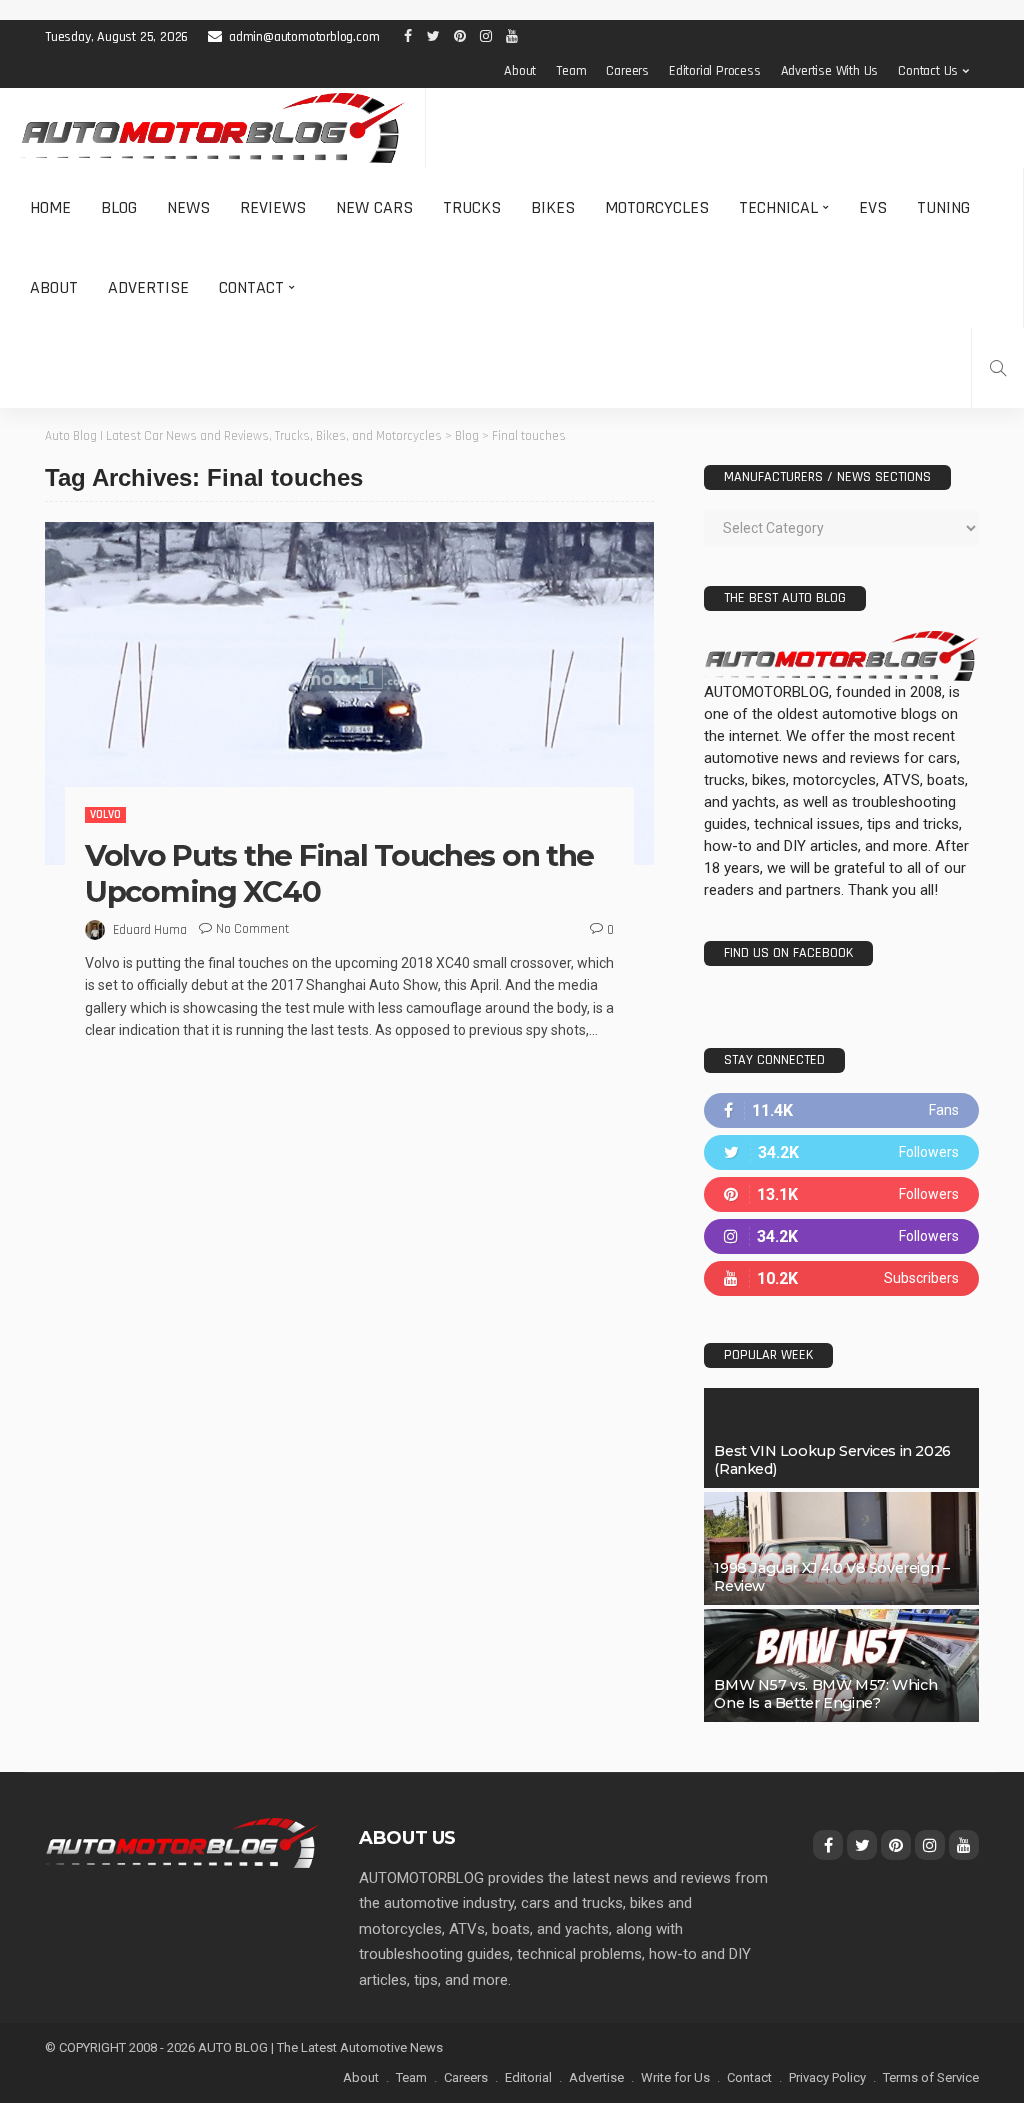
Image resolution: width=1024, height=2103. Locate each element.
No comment (252, 929)
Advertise (148, 287)
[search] (998, 368)
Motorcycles (657, 207)
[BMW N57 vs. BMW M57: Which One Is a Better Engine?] (841, 1665)
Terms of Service (931, 2077)
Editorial (528, 2077)
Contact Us (928, 71)
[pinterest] (841, 1194)
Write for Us (675, 2077)
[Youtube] (841, 1278)
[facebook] (841, 1110)
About (520, 71)
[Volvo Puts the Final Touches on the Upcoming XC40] (349, 693)
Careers (627, 71)
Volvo (105, 814)
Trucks (472, 207)
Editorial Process (715, 71)
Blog (119, 207)
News (188, 207)
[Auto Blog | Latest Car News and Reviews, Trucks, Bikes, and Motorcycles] (182, 1842)
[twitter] (841, 1152)
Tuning (943, 207)
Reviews (273, 207)
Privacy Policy (827, 2077)
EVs (873, 207)
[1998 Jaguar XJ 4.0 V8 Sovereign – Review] (841, 1548)
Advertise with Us (830, 71)
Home (50, 207)
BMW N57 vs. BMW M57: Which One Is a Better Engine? (825, 1694)
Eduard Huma (150, 930)
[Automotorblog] (212, 128)
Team (571, 71)
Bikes (553, 207)
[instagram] (841, 1236)
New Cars (374, 207)
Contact (251, 287)
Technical (778, 207)
